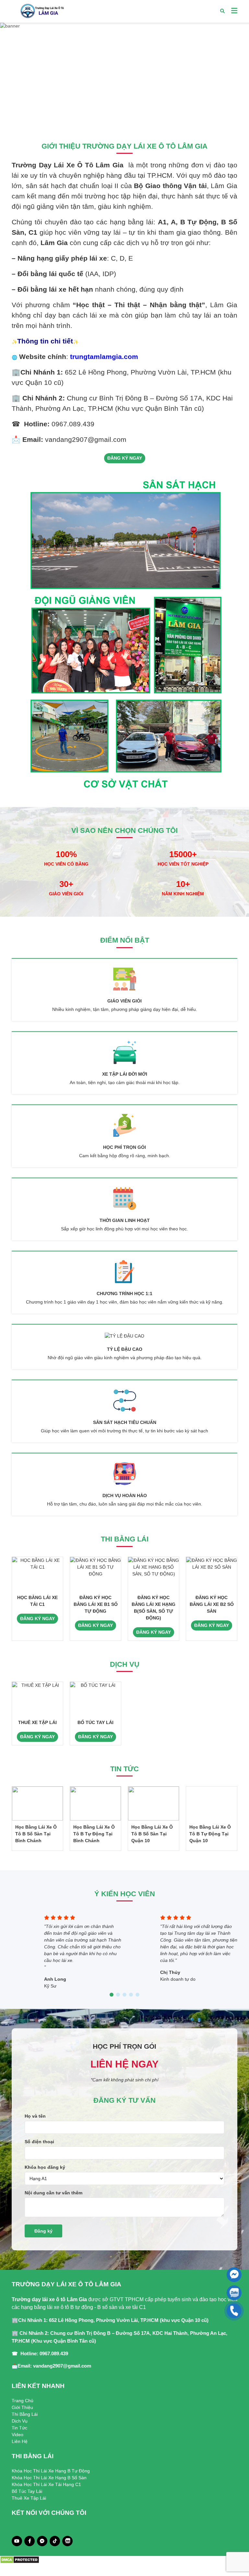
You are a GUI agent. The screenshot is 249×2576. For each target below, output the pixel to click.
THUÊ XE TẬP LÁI (37, 1722)
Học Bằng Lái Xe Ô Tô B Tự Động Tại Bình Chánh (94, 1834)
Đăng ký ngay (125, 458)
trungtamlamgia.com (104, 357)
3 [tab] (131, 118)
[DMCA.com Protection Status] (20, 2559)
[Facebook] (30, 2541)
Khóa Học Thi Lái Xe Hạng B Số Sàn (49, 2478)
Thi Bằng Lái (25, 2414)
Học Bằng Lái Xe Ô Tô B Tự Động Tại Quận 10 (210, 1834)
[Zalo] (68, 2541)
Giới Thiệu (22, 2407)
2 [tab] (124, 118)
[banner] (124, 75)
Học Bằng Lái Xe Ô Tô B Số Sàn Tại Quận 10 (152, 1834)
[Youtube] (17, 2541)
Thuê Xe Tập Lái (29, 2498)
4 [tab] (131, 1995)
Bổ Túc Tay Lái (27, 2491)
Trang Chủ (23, 2401)
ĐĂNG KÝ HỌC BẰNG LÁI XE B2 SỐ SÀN (212, 1604)
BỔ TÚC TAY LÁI (95, 1722)
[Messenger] (42, 2541)
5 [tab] (137, 1995)
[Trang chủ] (41, 11)
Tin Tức (19, 2428)
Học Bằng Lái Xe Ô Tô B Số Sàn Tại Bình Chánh (36, 1834)
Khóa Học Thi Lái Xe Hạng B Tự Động (51, 2471)
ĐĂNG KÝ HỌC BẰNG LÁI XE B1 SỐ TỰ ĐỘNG (96, 1604)
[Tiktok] (55, 2541)
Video (18, 2435)
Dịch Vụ (20, 2421)
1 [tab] (118, 118)
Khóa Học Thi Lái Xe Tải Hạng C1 (46, 2484)
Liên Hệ (20, 2441)
